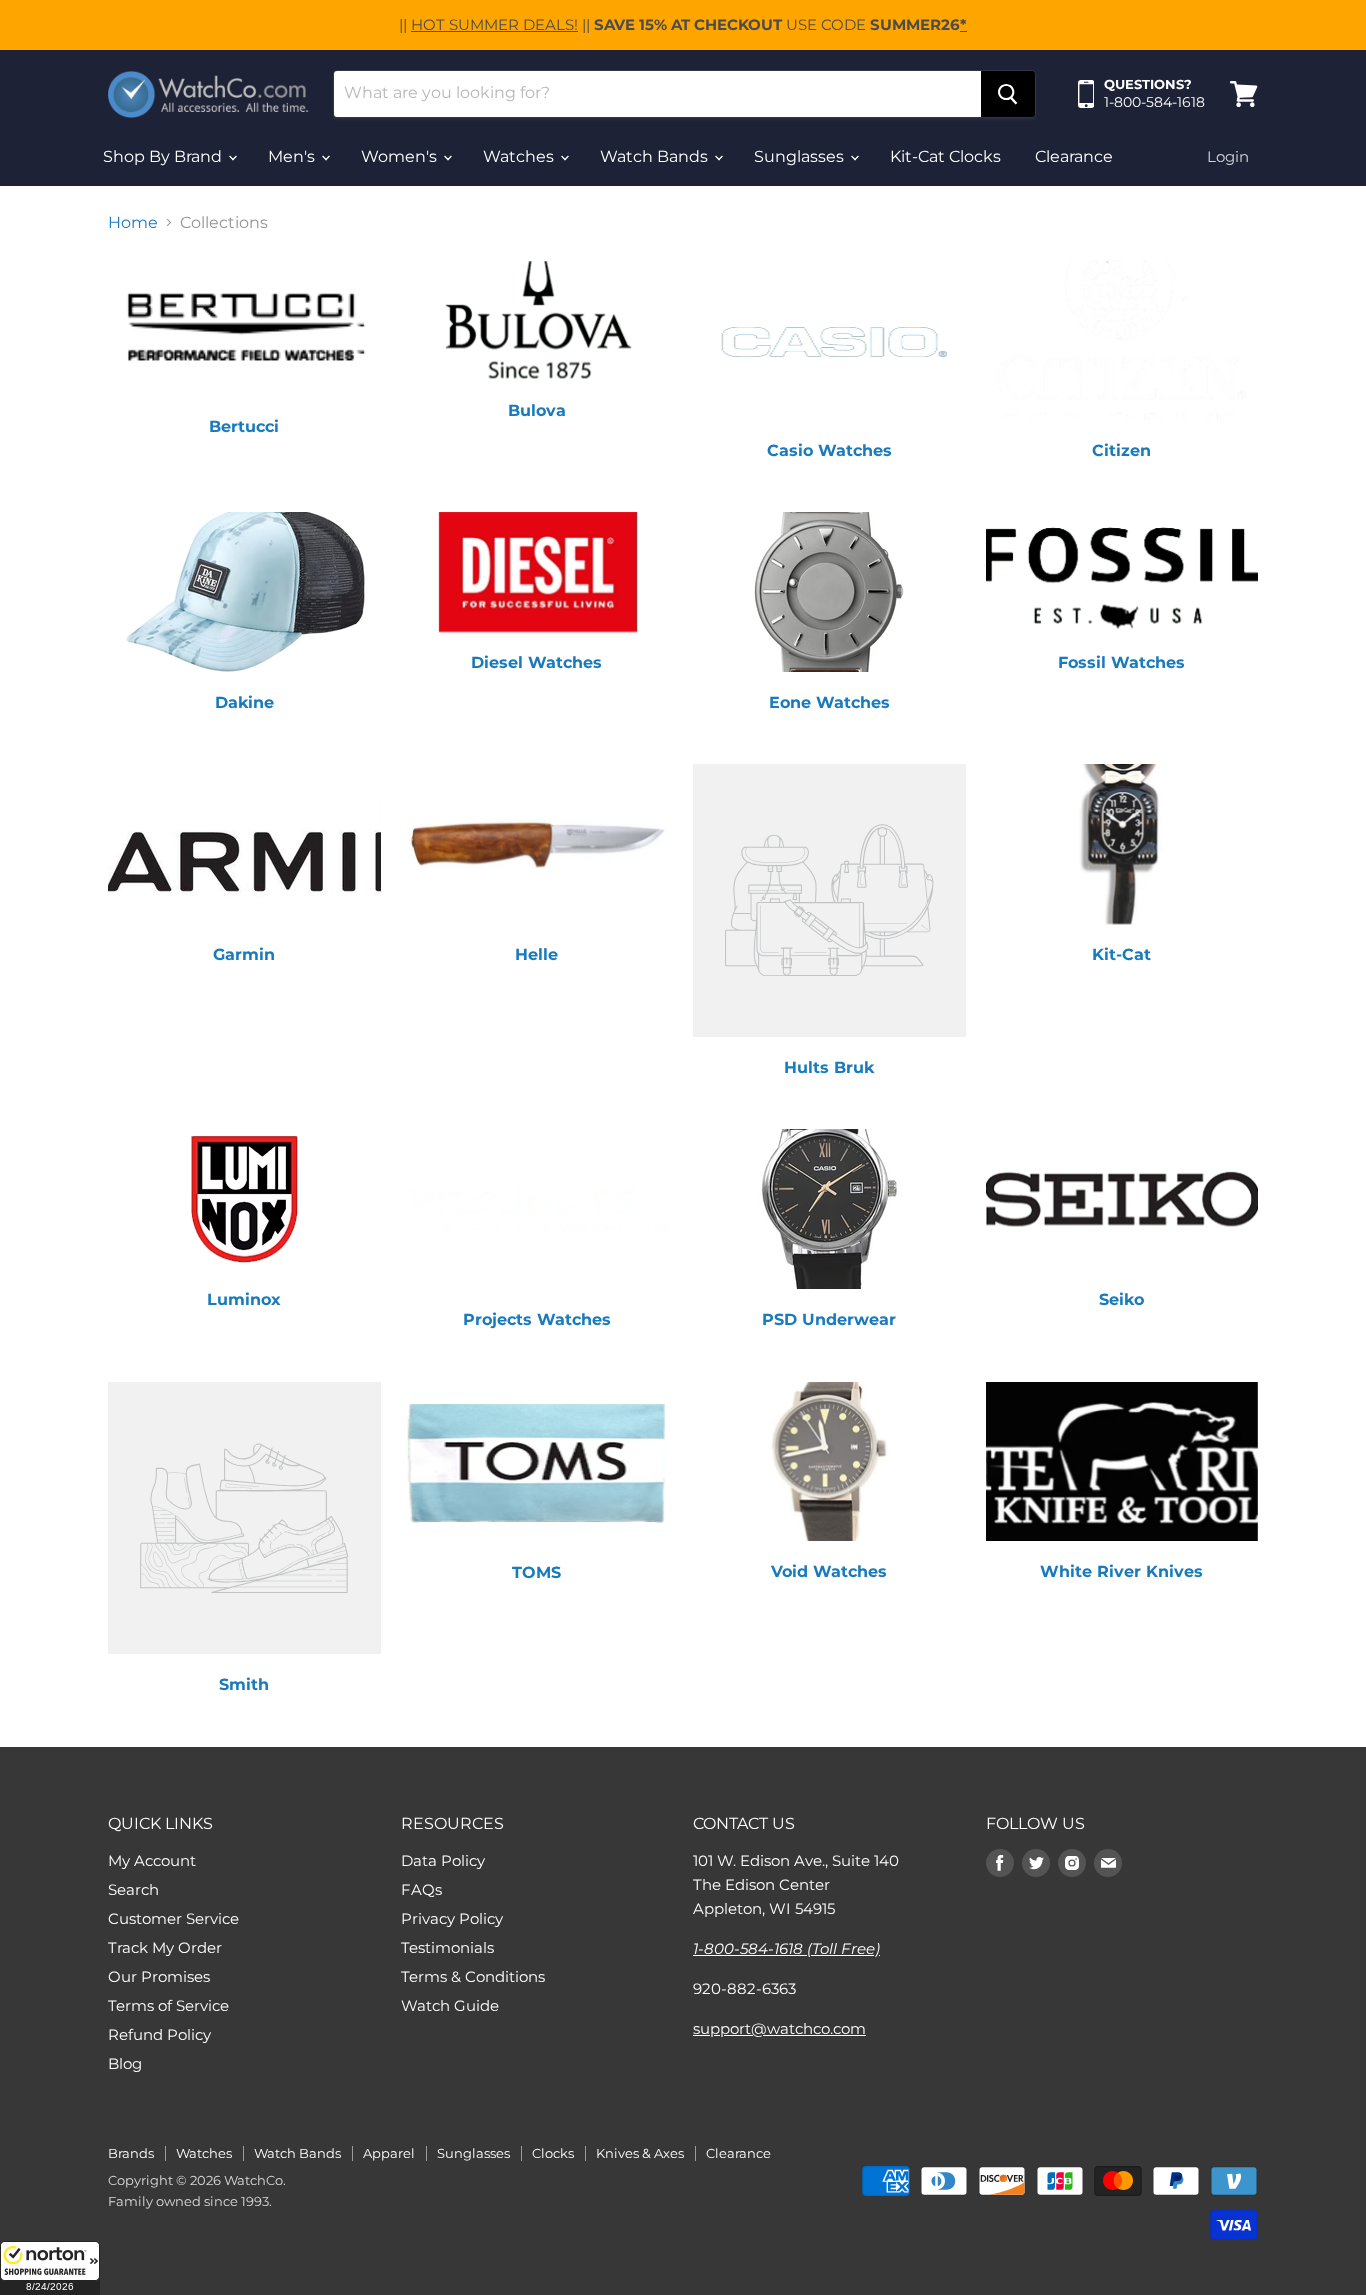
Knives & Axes (640, 2153)
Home (133, 223)
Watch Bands (656, 156)
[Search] (1008, 94)
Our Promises (159, 1976)
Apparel (389, 2153)
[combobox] (657, 94)
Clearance (1074, 156)
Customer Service (173, 1918)
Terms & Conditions (473, 1976)
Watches (520, 156)
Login (1228, 156)
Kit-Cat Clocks (945, 156)
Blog (125, 2063)
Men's (293, 156)
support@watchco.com (779, 2028)
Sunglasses (801, 156)
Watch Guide (450, 2005)
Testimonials (447, 1947)
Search (133, 1889)
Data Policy (443, 1860)
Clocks (553, 2153)
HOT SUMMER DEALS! (494, 24)
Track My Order (165, 1947)
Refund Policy (159, 2034)
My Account (152, 1860)
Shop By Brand (164, 156)
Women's (401, 156)
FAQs (421, 1889)
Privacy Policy (452, 1918)
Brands (131, 2153)
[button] (50, 2268)
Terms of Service (168, 2005)
